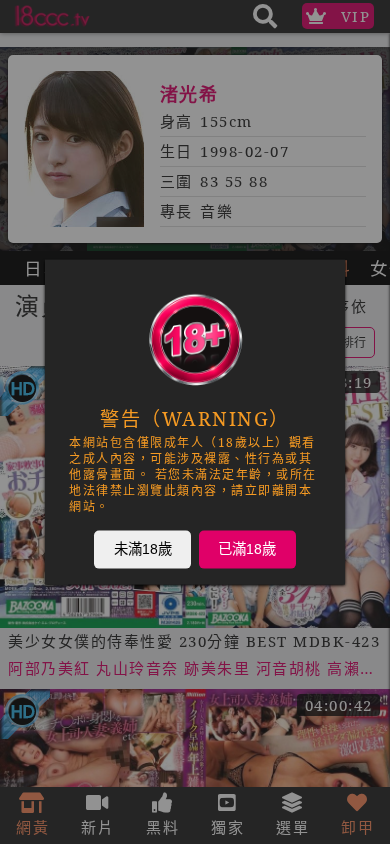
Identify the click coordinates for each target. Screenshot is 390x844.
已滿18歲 (247, 549)
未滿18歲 (143, 549)
